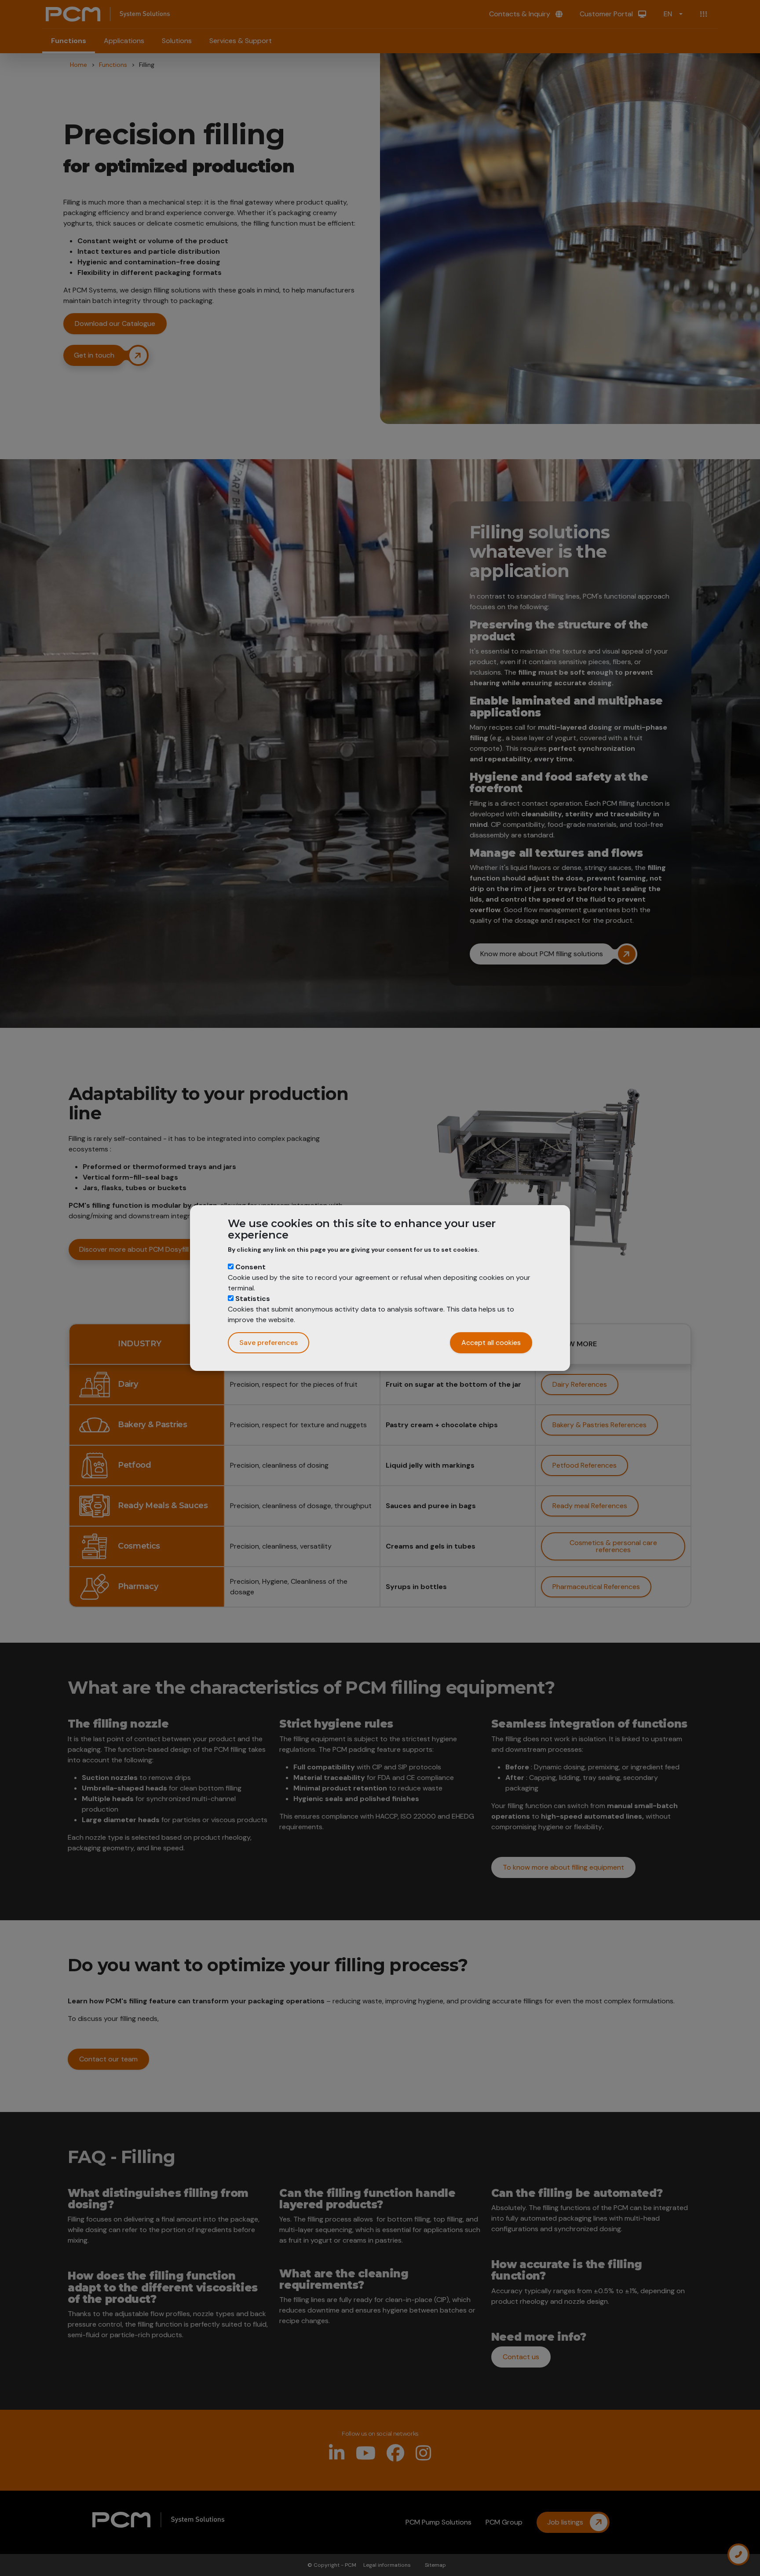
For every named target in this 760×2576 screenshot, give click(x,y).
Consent (250, 1267)
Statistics (253, 1299)
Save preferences (269, 1343)
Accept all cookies (491, 1343)
